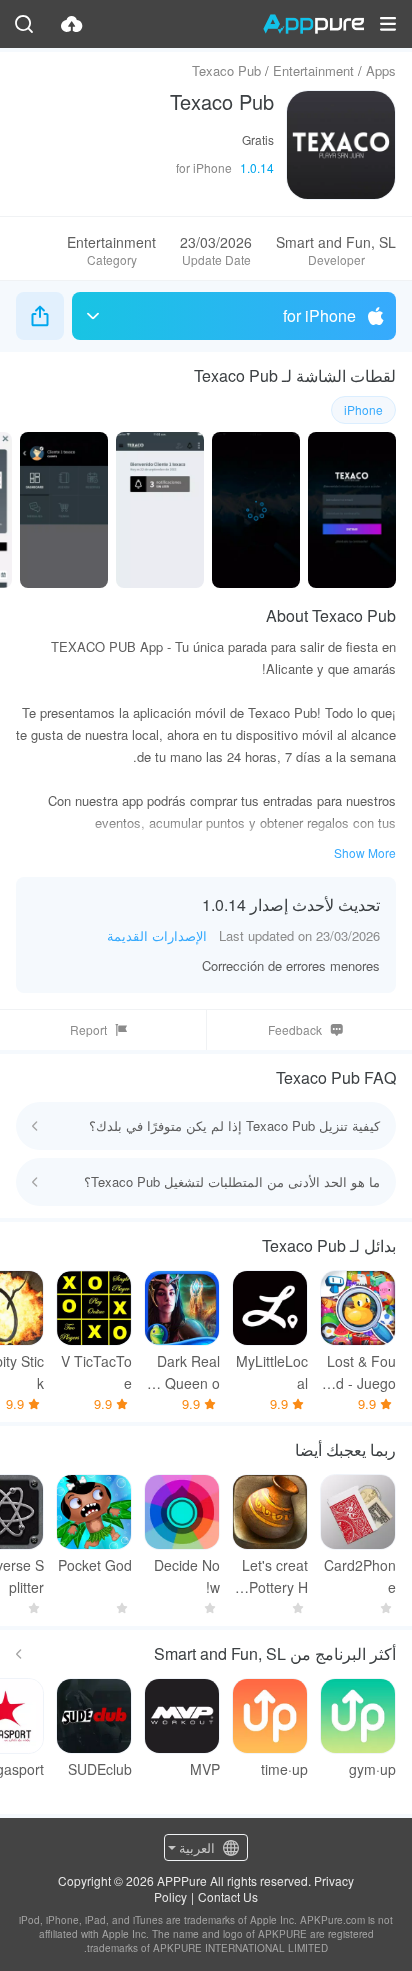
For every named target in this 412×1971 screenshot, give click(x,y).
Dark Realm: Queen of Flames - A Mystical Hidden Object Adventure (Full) (182, 1372)
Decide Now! (187, 1576)
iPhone (363, 409)
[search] (24, 24)
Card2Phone (360, 1576)
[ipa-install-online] (72, 24)
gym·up (372, 1769)
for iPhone (319, 315)
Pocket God (95, 1565)
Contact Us (228, 1896)
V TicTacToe (96, 1372)
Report (88, 1029)
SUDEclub (100, 1769)
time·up (284, 1769)
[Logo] (313, 24)
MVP (205, 1769)
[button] (388, 24)
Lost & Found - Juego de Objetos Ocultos (361, 1372)
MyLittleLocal (272, 1372)
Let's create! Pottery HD (270, 1576)
